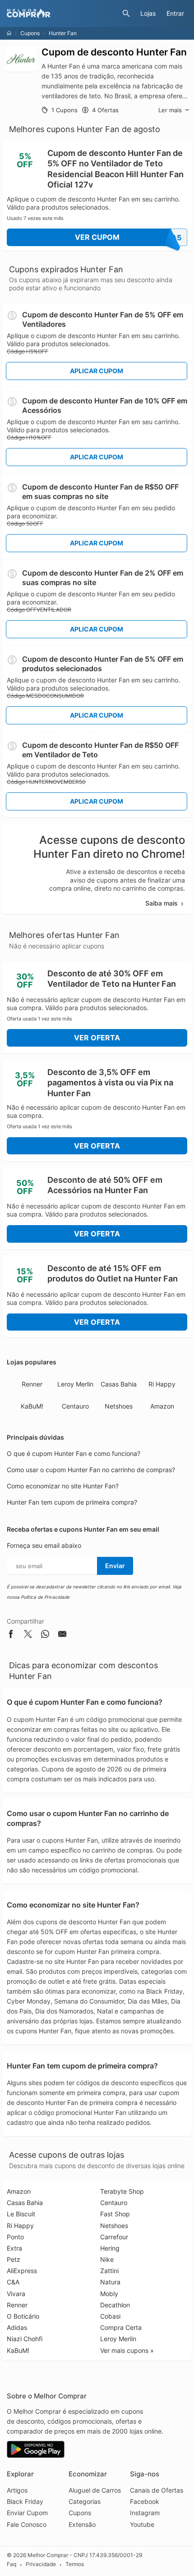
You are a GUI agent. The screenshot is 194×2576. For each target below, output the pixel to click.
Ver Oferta (97, 1038)
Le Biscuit (21, 2214)
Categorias (85, 2501)
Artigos (17, 2490)
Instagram (145, 2513)
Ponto (15, 2237)
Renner (32, 1384)
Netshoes (119, 1406)
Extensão (82, 2524)
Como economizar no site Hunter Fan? (63, 1486)
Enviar (115, 1566)
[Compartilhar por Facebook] (11, 1636)
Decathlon (115, 2305)
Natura (110, 2282)
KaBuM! (32, 1406)
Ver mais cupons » (127, 2350)
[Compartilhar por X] (28, 1636)
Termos (75, 2564)
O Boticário (23, 2316)
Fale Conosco (27, 2524)
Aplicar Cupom (97, 371)
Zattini (109, 2271)
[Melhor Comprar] (62, 14)
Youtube (142, 2524)
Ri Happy (162, 1384)
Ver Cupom (128, 237)
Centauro (75, 1406)
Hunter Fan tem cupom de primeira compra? (72, 1502)
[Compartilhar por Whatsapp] (45, 1636)
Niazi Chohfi (25, 2339)
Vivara (16, 2294)
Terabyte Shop (122, 2191)
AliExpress (22, 2271)
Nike (107, 2259)
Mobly (109, 2294)
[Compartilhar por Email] (62, 1636)
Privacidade (41, 2564)
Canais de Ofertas (157, 2490)
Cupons (30, 33)
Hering (110, 2248)
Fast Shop (115, 2214)
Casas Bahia (119, 1384)
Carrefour (114, 2237)
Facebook (145, 2501)
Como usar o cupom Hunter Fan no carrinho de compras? (91, 1470)
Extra (14, 2248)
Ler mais (170, 110)
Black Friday (25, 2501)
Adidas (17, 2327)
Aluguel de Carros (95, 2490)
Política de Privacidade (45, 1597)
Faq (12, 2564)
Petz (14, 2259)
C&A (13, 2282)
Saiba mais (162, 903)
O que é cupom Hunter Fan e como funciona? (74, 1453)
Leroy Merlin (75, 1384)
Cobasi (110, 2316)
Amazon (162, 1406)
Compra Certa (121, 2327)
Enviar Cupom (27, 2513)
